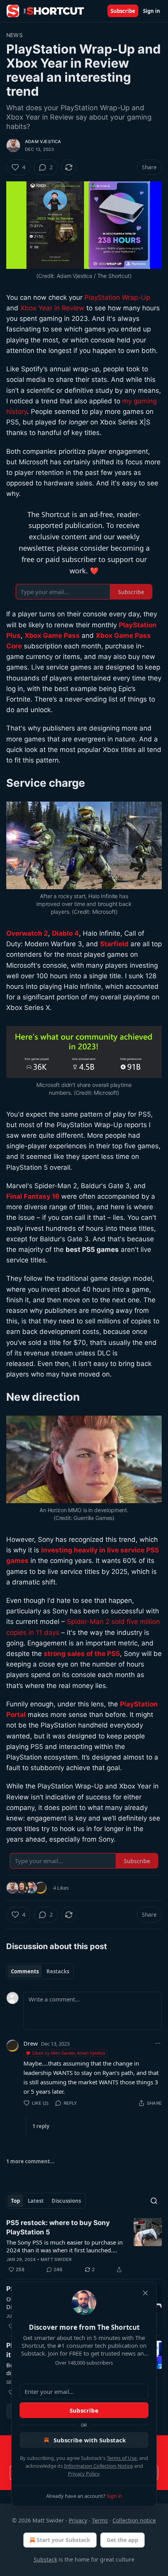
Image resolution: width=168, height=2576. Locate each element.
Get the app (122, 2540)
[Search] (154, 2201)
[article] (84, 2246)
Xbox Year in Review (52, 308)
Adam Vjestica (43, 141)
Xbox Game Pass (52, 635)
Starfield (114, 944)
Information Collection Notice (98, 2466)
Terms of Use (122, 2458)
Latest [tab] (36, 2201)
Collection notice (134, 2520)
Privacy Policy (84, 2474)
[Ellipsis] (158, 2043)
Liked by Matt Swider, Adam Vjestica (69, 2053)
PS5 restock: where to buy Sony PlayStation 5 (58, 2227)
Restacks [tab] (58, 1971)
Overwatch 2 (27, 933)
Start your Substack (63, 2540)
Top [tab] (15, 2201)
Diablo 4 (65, 933)
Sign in (152, 11)
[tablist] (40, 1971)
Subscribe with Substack (90, 2440)
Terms (100, 2520)
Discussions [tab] (66, 2201)
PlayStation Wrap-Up (117, 297)
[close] (145, 2293)
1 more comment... (30, 2161)
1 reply (41, 2126)
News (14, 35)
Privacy (78, 2520)
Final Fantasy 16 (33, 1196)
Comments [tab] (25, 1971)
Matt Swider (56, 2259)
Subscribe (123, 11)
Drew (31, 2043)
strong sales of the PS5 (82, 1654)
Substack (45, 2559)
